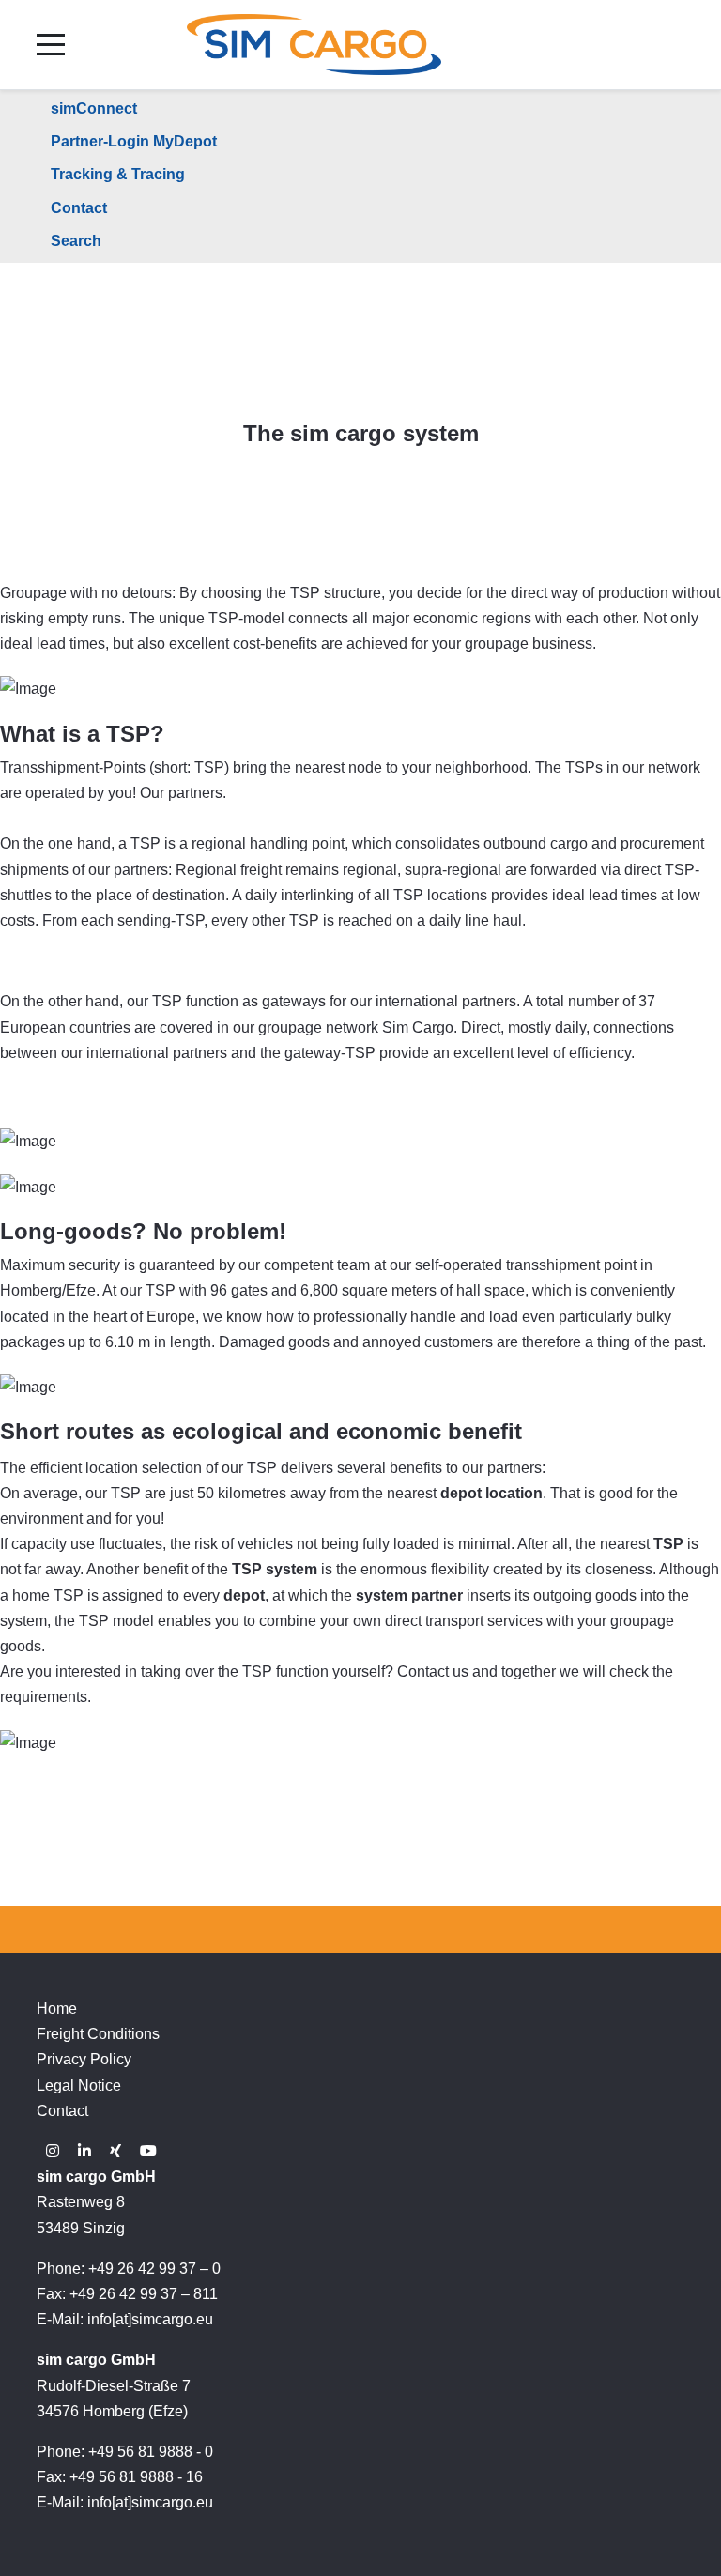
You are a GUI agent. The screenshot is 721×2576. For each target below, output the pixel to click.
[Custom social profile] (115, 2151)
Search (76, 241)
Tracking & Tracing (118, 174)
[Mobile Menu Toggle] (51, 44)
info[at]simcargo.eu (150, 2319)
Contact (79, 208)
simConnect (94, 108)
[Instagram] (53, 2151)
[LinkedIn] (84, 2151)
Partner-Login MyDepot (134, 141)
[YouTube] (148, 2151)
